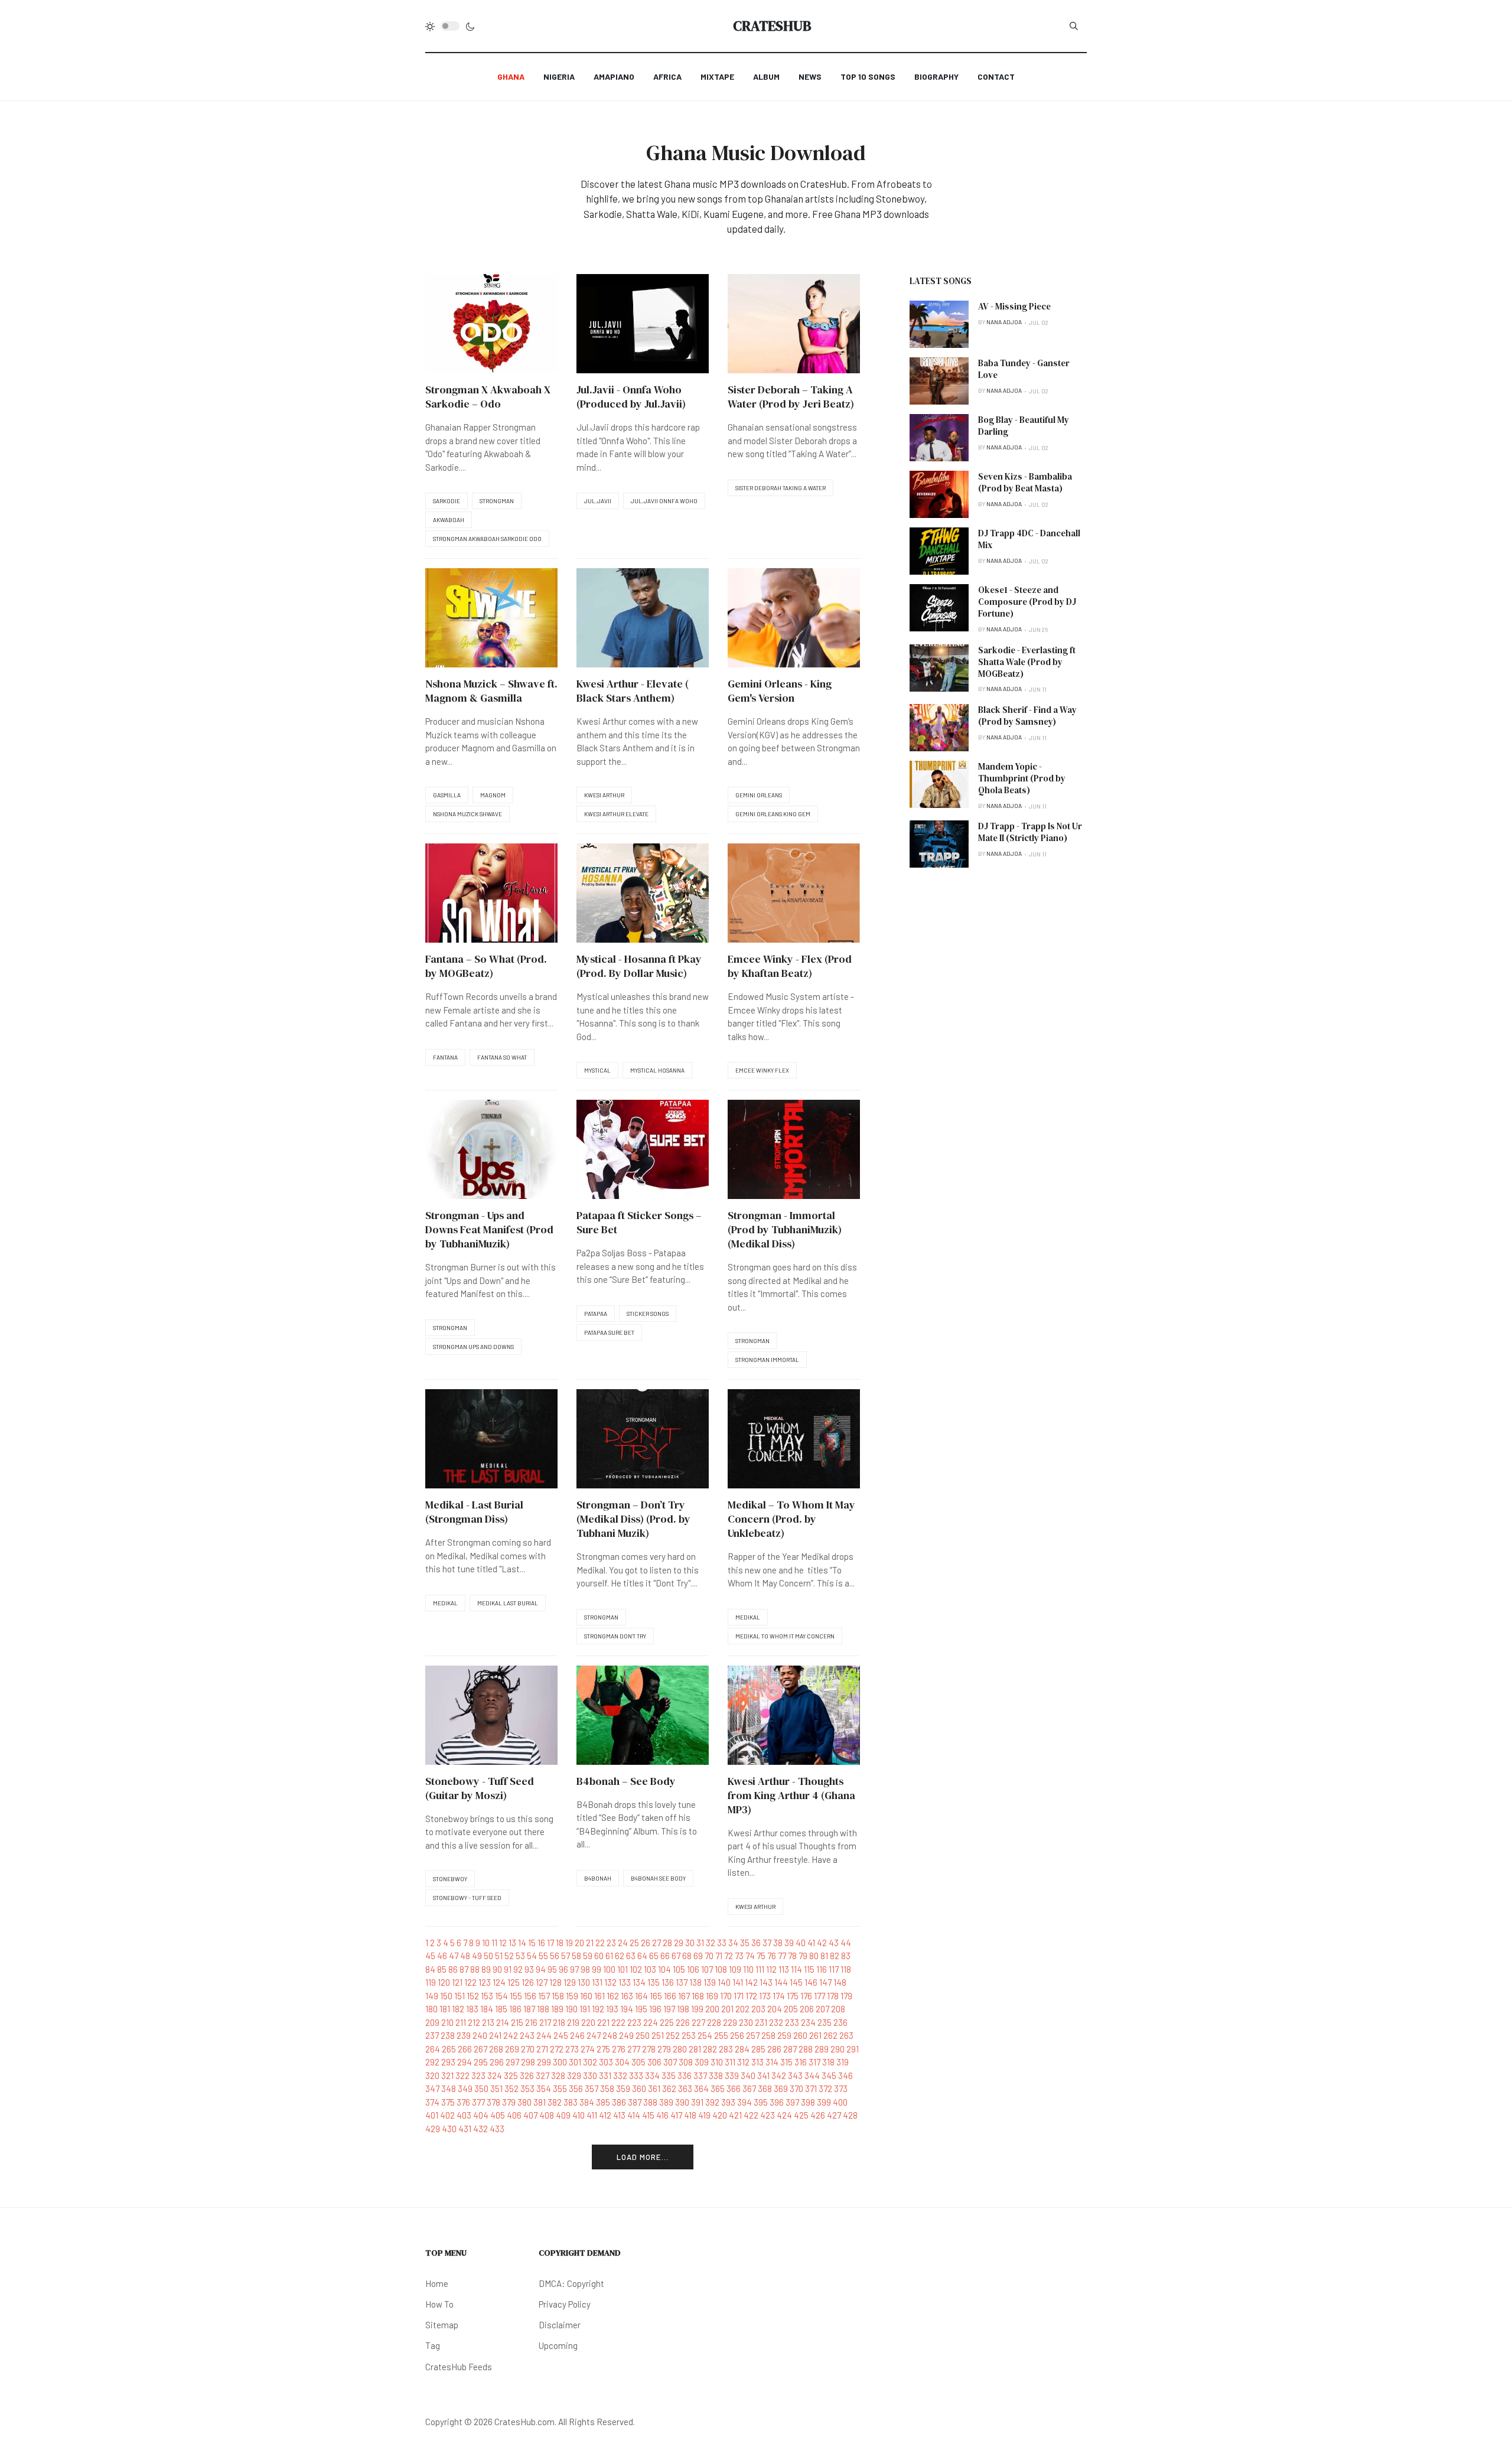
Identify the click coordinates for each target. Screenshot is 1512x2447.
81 (824, 1956)
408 (547, 2115)
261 (815, 2035)
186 (515, 2009)
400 (840, 2102)
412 (605, 2115)
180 (431, 2009)
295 (481, 2062)
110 (748, 1969)
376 (463, 2102)
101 (623, 1969)
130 (584, 1982)
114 (796, 1969)
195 (641, 2009)
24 (623, 1943)
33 (722, 1943)
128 (555, 1982)
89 (486, 1969)
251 (658, 2035)
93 (529, 1969)
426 (818, 2115)
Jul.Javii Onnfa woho (664, 501)
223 (634, 2022)
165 (656, 1996)
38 (778, 1943)
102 (636, 1969)
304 (622, 2062)
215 (517, 2022)
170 (726, 1996)
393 (728, 2102)
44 (846, 1943)
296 (497, 2062)
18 (560, 1943)
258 (768, 2035)
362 (669, 2088)
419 (704, 2115)
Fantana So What (502, 1057)
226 (683, 2022)
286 (774, 2049)
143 (766, 1982)
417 (676, 2115)
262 (830, 2035)
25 (634, 1943)
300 (560, 2062)
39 (789, 1943)
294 (465, 2062)
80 (814, 1956)
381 (540, 2102)
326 (527, 2075)
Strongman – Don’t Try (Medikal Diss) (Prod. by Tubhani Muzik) (633, 1519)
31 (700, 1943)
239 (464, 2035)
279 (664, 2049)
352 (511, 2088)
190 (571, 2009)
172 (751, 1996)
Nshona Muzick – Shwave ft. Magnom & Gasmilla (491, 691)
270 (528, 2049)
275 (603, 2049)
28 (667, 1943)
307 (670, 2062)
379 (509, 2102)
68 (687, 1956)
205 (791, 2009)
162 (613, 1996)
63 (631, 1956)
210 (447, 2022)
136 (668, 1982)
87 (464, 1969)
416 (662, 2115)
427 (834, 2115)
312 (743, 2062)
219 (573, 2022)
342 (779, 2075)
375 (448, 2102)
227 (698, 2022)
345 (829, 2075)
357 (592, 2088)
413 (619, 2115)
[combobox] (1074, 26)
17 (550, 1943)
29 (679, 1943)
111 (760, 1969)
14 (522, 1943)
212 (474, 2022)
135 (654, 1982)
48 (465, 1956)
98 (585, 1969)
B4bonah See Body (658, 1878)
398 (808, 2102)
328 (558, 2075)
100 (609, 1969)
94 (541, 1969)
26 (646, 1943)
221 (603, 2022)
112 (771, 1969)
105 (679, 1969)
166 (670, 1996)
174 (779, 1996)
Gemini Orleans (759, 795)
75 (761, 1956)
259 (784, 2035)
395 (761, 2102)
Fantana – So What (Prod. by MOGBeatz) (486, 966)
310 (717, 2062)
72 (729, 1956)
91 (508, 1969)
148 (840, 1982)
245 (561, 2035)
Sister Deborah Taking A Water (781, 488)
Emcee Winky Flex (762, 1070)
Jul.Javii (598, 501)
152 (473, 1996)
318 (828, 2062)
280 (680, 2049)
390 (682, 2102)
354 (544, 2088)
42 (822, 1943)
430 (449, 2129)
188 (543, 2009)
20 (579, 1943)
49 (477, 1956)
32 (711, 1943)
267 (480, 2049)
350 (481, 2088)
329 (574, 2075)
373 (841, 2088)
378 (493, 2102)
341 (763, 2075)
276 (619, 2049)
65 (654, 1956)
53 (520, 1956)
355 (560, 2088)
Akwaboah (449, 520)
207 (822, 2009)
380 (524, 2102)
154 (501, 1996)
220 (588, 2022)
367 (749, 2088)
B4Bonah (598, 1878)
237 (432, 2035)
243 (527, 2035)
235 (825, 2022)
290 (838, 2049)
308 (686, 2062)
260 (800, 2035)
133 (625, 1982)
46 (442, 1956)
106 (693, 1969)
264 (433, 2049)
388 (650, 2102)
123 (485, 1982)
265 (449, 2049)
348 (449, 2088)
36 (756, 1943)
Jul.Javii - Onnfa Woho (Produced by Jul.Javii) (631, 397)
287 (790, 2049)
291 (853, 2049)
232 (776, 2022)
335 (669, 2075)
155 (516, 1996)
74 (750, 1956)
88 (475, 1969)
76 (772, 1956)
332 (620, 2075)
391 (697, 2102)
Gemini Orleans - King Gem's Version (780, 691)
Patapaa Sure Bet (609, 1332)
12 (503, 1943)
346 (845, 2075)
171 (739, 1996)
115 (809, 1969)
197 (669, 2009)
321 (447, 2075)
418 (690, 2115)
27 (656, 1943)
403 (464, 2115)
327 (542, 2075)
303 (606, 2062)
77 (782, 1956)
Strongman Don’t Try (615, 1636)
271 (542, 2049)
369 (781, 2088)
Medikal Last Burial (508, 1603)
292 (432, 2062)
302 (590, 2062)
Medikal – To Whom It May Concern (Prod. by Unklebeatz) (791, 1519)
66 (665, 1956)
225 (667, 2022)
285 (758, 2049)
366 (734, 2088)
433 (497, 2129)
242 (511, 2035)
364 (701, 2088)
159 (572, 1996)
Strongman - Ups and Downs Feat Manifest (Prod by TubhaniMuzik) (489, 1229)
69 (698, 1956)
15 (532, 1943)
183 (472, 2009)
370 (796, 2088)
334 (652, 2075)
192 (598, 2009)
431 (465, 2129)
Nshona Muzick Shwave (467, 814)
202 (742, 2009)
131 (597, 1982)
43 (834, 1943)
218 (559, 2022)
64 (642, 1956)
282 (710, 2049)
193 (612, 2009)
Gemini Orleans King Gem (773, 814)
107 (707, 1969)
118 (846, 1969)
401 (432, 2115)
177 (819, 1996)
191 (585, 2009)
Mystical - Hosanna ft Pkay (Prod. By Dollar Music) (639, 966)
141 (738, 1982)
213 (488, 2022)
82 (835, 1956)
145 (796, 1982)
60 (599, 1956)
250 (643, 2035)
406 (514, 2115)
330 (590, 2075)
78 (792, 1956)
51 (499, 1956)
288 (806, 2049)
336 (685, 2075)
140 (724, 1982)
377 (478, 2102)
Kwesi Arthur (604, 795)
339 (732, 2075)
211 (461, 2022)
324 (495, 2075)
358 (607, 2088)
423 (768, 2115)
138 (695, 1982)
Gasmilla (447, 795)
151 (460, 1996)
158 (558, 1996)
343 (795, 2075)
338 (716, 2075)
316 (801, 2062)
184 (487, 2009)
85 (442, 1969)
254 (705, 2035)
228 (714, 2022)
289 (822, 2049)
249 (626, 2035)
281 (695, 2049)
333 (636, 2075)
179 (846, 1996)
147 (825, 1982)
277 (634, 2049)
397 (792, 2102)
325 (511, 2075)
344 (812, 2075)
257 (753, 2035)
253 (689, 2035)
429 (433, 2129)
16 (541, 1943)
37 (767, 1943)
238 (448, 2035)
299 (544, 2062)
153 (487, 1996)
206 (807, 2009)
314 (772, 2062)
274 (588, 2049)
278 (649, 2049)
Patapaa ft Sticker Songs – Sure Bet (639, 1222)
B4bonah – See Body (626, 1781)
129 (570, 1982)
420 (720, 2115)
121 (457, 1982)
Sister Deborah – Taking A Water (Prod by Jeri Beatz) (791, 397)
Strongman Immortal (767, 1360)
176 (806, 1996)
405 (498, 2115)
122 (470, 1982)
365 (718, 2088)
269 (512, 2049)
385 (603, 2102)
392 (712, 2102)
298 (528, 2062)
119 (431, 1982)
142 (751, 1982)
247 (594, 2035)
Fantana (445, 1057)
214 (503, 2022)
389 (666, 2102)
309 (702, 2062)
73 (739, 1956)
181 (445, 2009)
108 (721, 1969)
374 (432, 2102)
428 (850, 2115)
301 (575, 2062)
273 (572, 2049)
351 (496, 2088)
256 (737, 2035)
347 (432, 2088)
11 (494, 1943)
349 (465, 2088)
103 (650, 1969)
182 (458, 2009)
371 (811, 2088)
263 (846, 2035)
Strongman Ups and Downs (473, 1347)
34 (733, 1943)
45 (430, 1956)
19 (569, 1943)
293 (448, 2062)
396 (777, 2102)
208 (838, 2009)
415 (648, 2115)
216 (531, 2022)
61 (609, 1956)
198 (683, 2009)
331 (605, 2075)
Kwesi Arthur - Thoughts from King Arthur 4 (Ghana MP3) (791, 1795)
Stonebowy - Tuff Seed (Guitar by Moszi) (480, 1788)
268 (496, 2049)
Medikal (445, 1603)
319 (843, 2062)
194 (627, 2009)
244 (544, 2035)
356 (576, 2088)
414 (634, 2115)
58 (576, 1956)
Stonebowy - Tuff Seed (467, 1898)
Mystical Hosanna (657, 1070)
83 (846, 1956)
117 (834, 1969)
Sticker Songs (648, 1314)
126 (528, 1982)
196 (655, 2009)
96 (563, 1969)
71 (719, 1956)
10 (486, 1943)
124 (499, 1982)
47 (454, 1956)
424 (784, 2115)
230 (746, 2022)
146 (811, 1982)
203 (758, 2009)
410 (579, 2115)
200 (712, 2009)
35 (745, 1943)
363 (685, 2088)
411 (592, 2115)
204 (775, 2009)
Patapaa (596, 1314)
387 (635, 2102)
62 (620, 1956)
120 (444, 1982)
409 (563, 2115)
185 (501, 2009)
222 (618, 2022)
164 (641, 1996)
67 (676, 1956)
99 (597, 1969)
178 (833, 1996)
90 (497, 1969)
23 (611, 1943)
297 (512, 2062)
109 (735, 1969)
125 (514, 1982)
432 (480, 2129)
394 (744, 2102)
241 (495, 2035)
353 (527, 2088)
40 (801, 1943)
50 (488, 1956)
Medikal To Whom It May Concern (785, 1636)
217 (545, 2022)
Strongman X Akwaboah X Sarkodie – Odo (488, 397)
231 (761, 2022)
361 (654, 2088)
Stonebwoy (450, 1879)
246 (577, 2035)
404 (481, 2115)
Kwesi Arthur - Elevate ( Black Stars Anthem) (633, 691)
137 (682, 1982)
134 (639, 1982)
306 (654, 2062)
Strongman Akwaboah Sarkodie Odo (487, 539)
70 (709, 1956)
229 (730, 2022)
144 (781, 1982)
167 (684, 1996)
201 (727, 2009)
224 (651, 2022)
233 (792, 2022)
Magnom (493, 795)
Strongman (497, 501)
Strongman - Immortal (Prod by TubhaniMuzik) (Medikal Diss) (785, 1229)
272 (557, 2049)
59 (588, 1956)
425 (801, 2115)
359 (623, 2088)
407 (530, 2115)
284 (742, 2049)
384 (587, 2102)
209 (432, 2022)
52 (509, 1956)
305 (638, 2062)
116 (822, 1969)
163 (627, 1996)
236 (840, 2022)
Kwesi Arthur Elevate (616, 814)
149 (432, 1996)
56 (555, 1956)
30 (690, 1943)
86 (453, 1969)
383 (571, 2102)
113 (784, 1969)
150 (446, 1996)
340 (748, 2075)
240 (480, 2035)
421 (735, 2115)
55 (543, 1956)
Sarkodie (447, 501)
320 (432, 2075)
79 (803, 1956)
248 (610, 2035)
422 (751, 2115)
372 (825, 2088)
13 (512, 1943)
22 (600, 1943)
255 (721, 2035)
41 (811, 1943)
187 (529, 2009)
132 (610, 1982)
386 (619, 2102)
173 (765, 1996)
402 (447, 2115)
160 (586, 1996)
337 (700, 2075)
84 (430, 1969)
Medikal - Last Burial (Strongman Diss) (474, 1512)
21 (590, 1943)
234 (808, 2022)
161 (599, 1996)
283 (726, 2049)
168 (698, 1996)
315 (786, 2062)
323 (478, 2075)
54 (532, 1956)
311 (730, 2062)
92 (518, 1969)
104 (664, 1969)
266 (465, 2049)
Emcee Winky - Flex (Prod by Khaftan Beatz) (790, 966)
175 (793, 1996)
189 (557, 2009)
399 (824, 2102)
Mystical (597, 1070)
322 (462, 2075)
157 (544, 1996)
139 (710, 1982)
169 (712, 1996)
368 (765, 2088)
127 (542, 1982)
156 (530, 1996)
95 (552, 1969)
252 (673, 2035)
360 (639, 2088)
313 (757, 2062)
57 (566, 1956)
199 (697, 2009)
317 (814, 2062)
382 (555, 2102)
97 (574, 1969)
